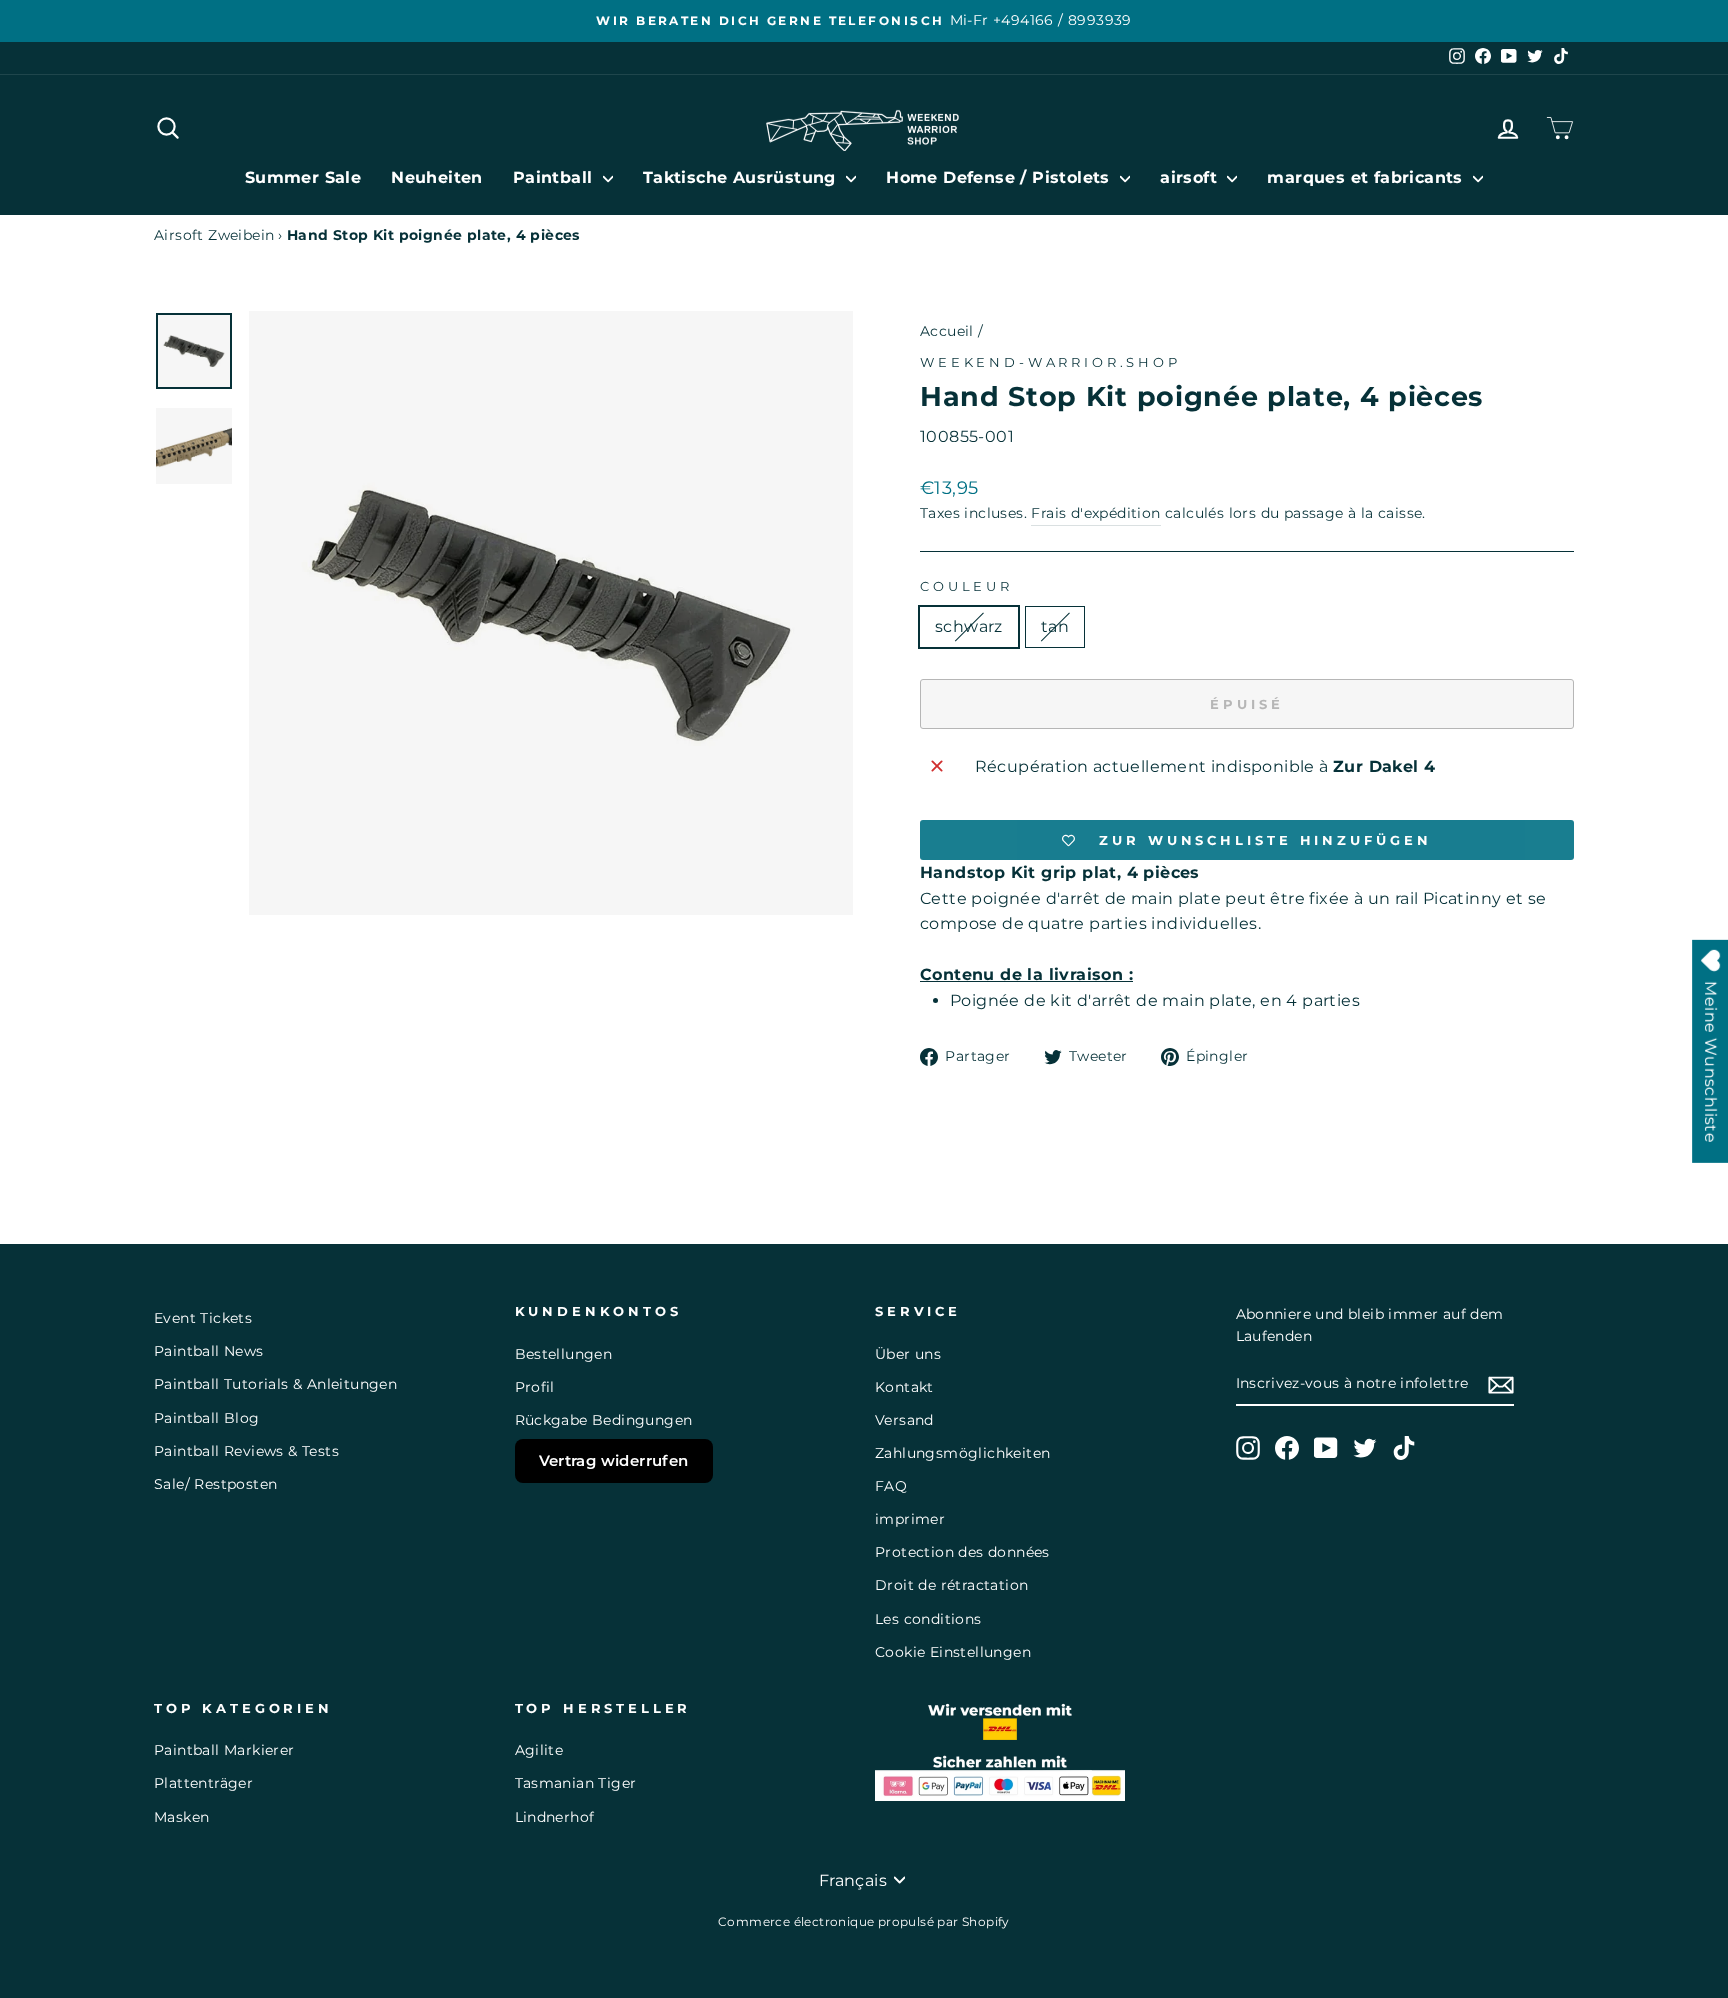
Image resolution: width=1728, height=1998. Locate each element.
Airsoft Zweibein (214, 235)
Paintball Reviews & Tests (246, 1451)
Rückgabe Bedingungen (604, 1420)
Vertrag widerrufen (614, 1460)
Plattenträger (203, 1783)
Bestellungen (564, 1354)
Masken (181, 1817)
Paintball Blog (207, 1418)
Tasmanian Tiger (576, 1783)
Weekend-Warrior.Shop (1050, 362)
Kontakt (904, 1387)
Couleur (966, 586)
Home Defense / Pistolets (1000, 177)
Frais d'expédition (1095, 513)
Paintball (555, 177)
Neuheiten (437, 177)
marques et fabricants (1367, 177)
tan (1055, 626)
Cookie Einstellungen (953, 1652)
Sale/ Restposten (215, 1484)
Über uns (908, 1354)
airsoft (1191, 177)
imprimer (910, 1519)
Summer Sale (303, 177)
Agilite (539, 1750)
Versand (904, 1420)
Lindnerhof (555, 1817)
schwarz (969, 626)
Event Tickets (203, 1318)
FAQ (891, 1486)
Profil (535, 1387)
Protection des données (962, 1552)
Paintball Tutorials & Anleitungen (275, 1384)
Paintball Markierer (224, 1750)
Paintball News (209, 1351)
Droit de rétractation (951, 1585)
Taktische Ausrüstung (742, 177)
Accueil (947, 331)
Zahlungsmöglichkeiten (962, 1453)
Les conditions (928, 1619)
